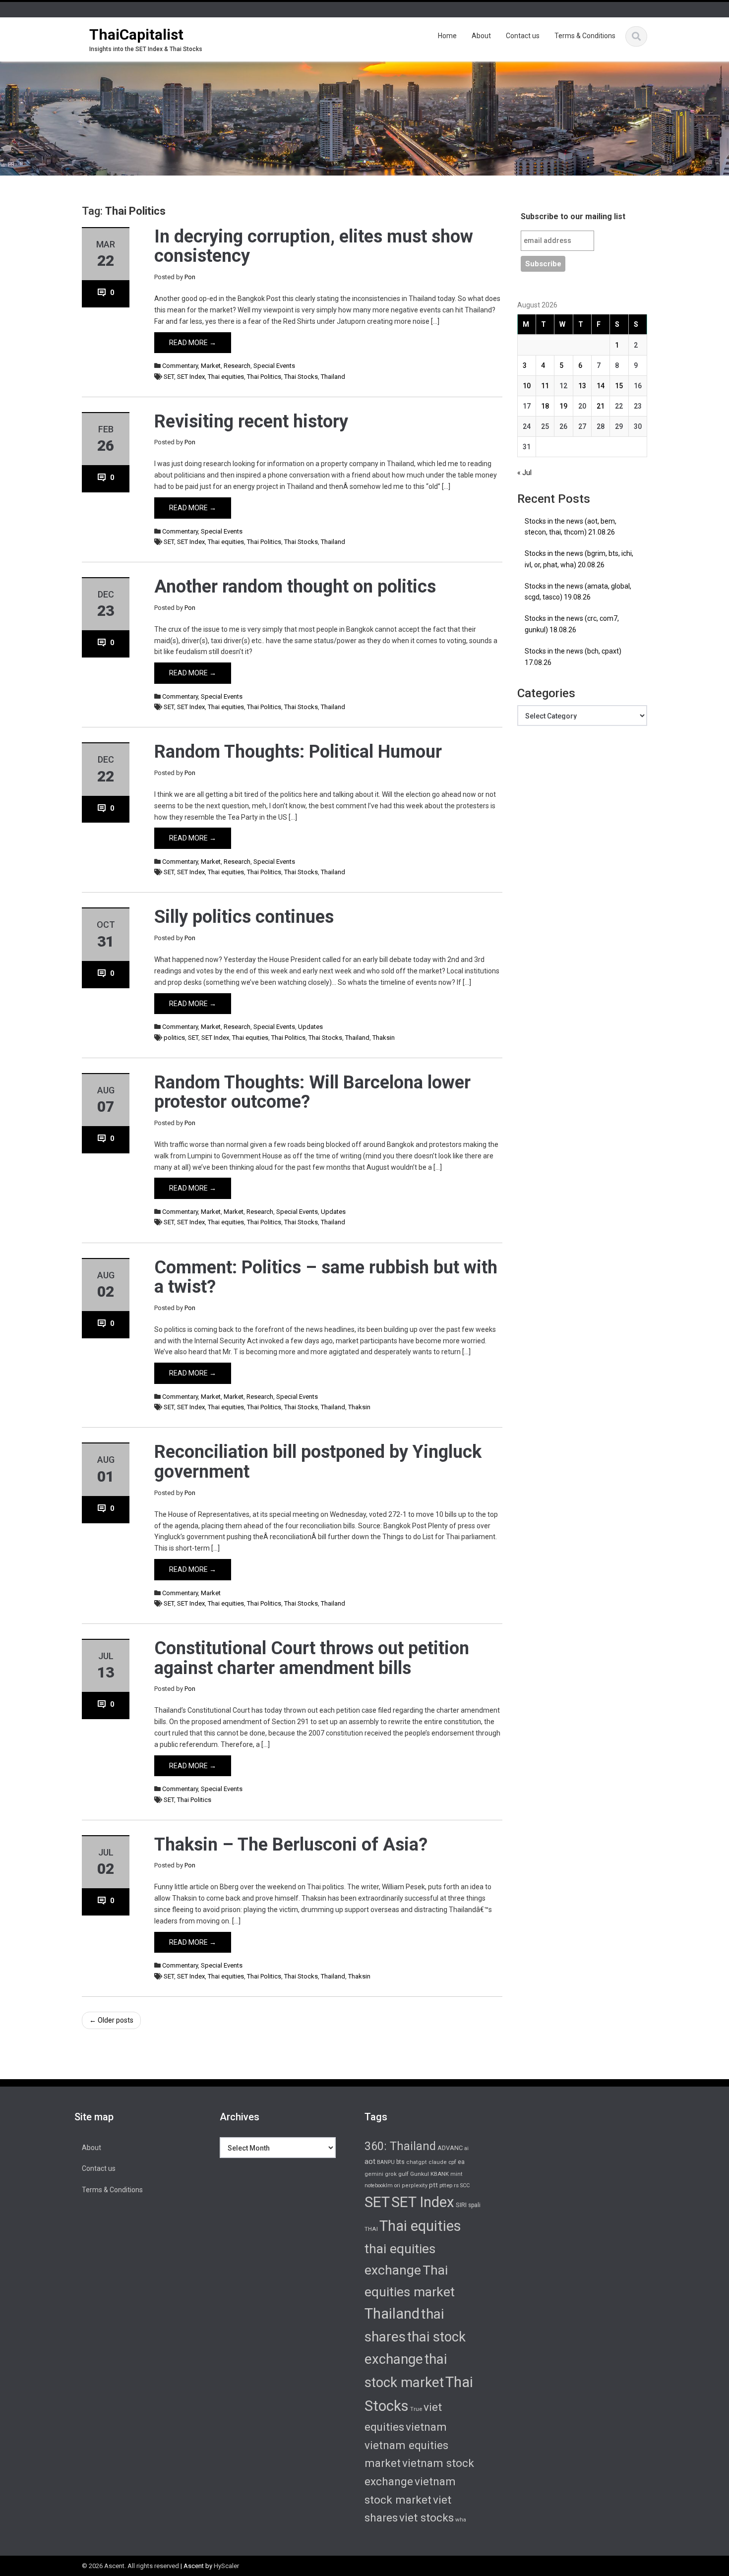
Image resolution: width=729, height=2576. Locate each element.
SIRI (461, 2205)
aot (370, 2161)
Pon (190, 277)
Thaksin (384, 1038)
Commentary (180, 366)
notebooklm (379, 2186)
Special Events (274, 366)
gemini (374, 2174)
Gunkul (420, 2174)
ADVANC (450, 2148)
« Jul (524, 473)
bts (400, 2162)
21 (601, 406)
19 (563, 406)
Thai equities (226, 377)
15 (619, 386)
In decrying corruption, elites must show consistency (314, 246)
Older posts (111, 2020)
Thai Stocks (301, 377)
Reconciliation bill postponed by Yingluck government (318, 1462)
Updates (310, 1027)
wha (461, 2519)
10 (527, 386)
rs (456, 2185)
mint (456, 2174)
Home (447, 36)
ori (397, 2186)
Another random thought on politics (295, 587)
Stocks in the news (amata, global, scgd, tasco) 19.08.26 (578, 592)
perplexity (415, 2186)
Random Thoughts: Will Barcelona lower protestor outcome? (312, 1092)
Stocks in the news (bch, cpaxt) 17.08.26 (573, 657)
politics (174, 1038)
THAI (371, 2229)
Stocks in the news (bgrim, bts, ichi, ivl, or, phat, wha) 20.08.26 (579, 559)
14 (601, 386)
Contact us (523, 36)
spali (474, 2205)
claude (438, 2162)
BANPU (386, 2162)
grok (391, 2174)
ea (461, 2162)
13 (582, 386)
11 (545, 386)
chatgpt (417, 2162)
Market (211, 366)
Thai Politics (264, 377)
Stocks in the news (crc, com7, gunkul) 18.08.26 (572, 624)
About (481, 36)
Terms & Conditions (585, 36)
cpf (452, 2162)
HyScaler (226, 2566)
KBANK (440, 2174)
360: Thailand (400, 2146)
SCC (465, 2186)
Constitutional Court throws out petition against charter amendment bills (312, 1658)
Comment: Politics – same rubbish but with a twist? (326, 1277)
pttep (446, 2185)
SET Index (191, 377)
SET (169, 377)
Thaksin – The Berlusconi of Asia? (291, 1845)
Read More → (193, 343)
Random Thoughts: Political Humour (298, 752)
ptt (433, 2185)
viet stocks (426, 2517)
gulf (403, 2174)
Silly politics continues (244, 917)
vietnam (426, 2427)
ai (466, 2148)
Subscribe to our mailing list (573, 216)
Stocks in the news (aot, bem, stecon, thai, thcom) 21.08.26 (571, 527)
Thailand (333, 377)
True (416, 2409)
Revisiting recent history (251, 421)
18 (545, 406)
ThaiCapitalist (136, 34)
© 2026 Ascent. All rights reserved (130, 2566)
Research (237, 366)
